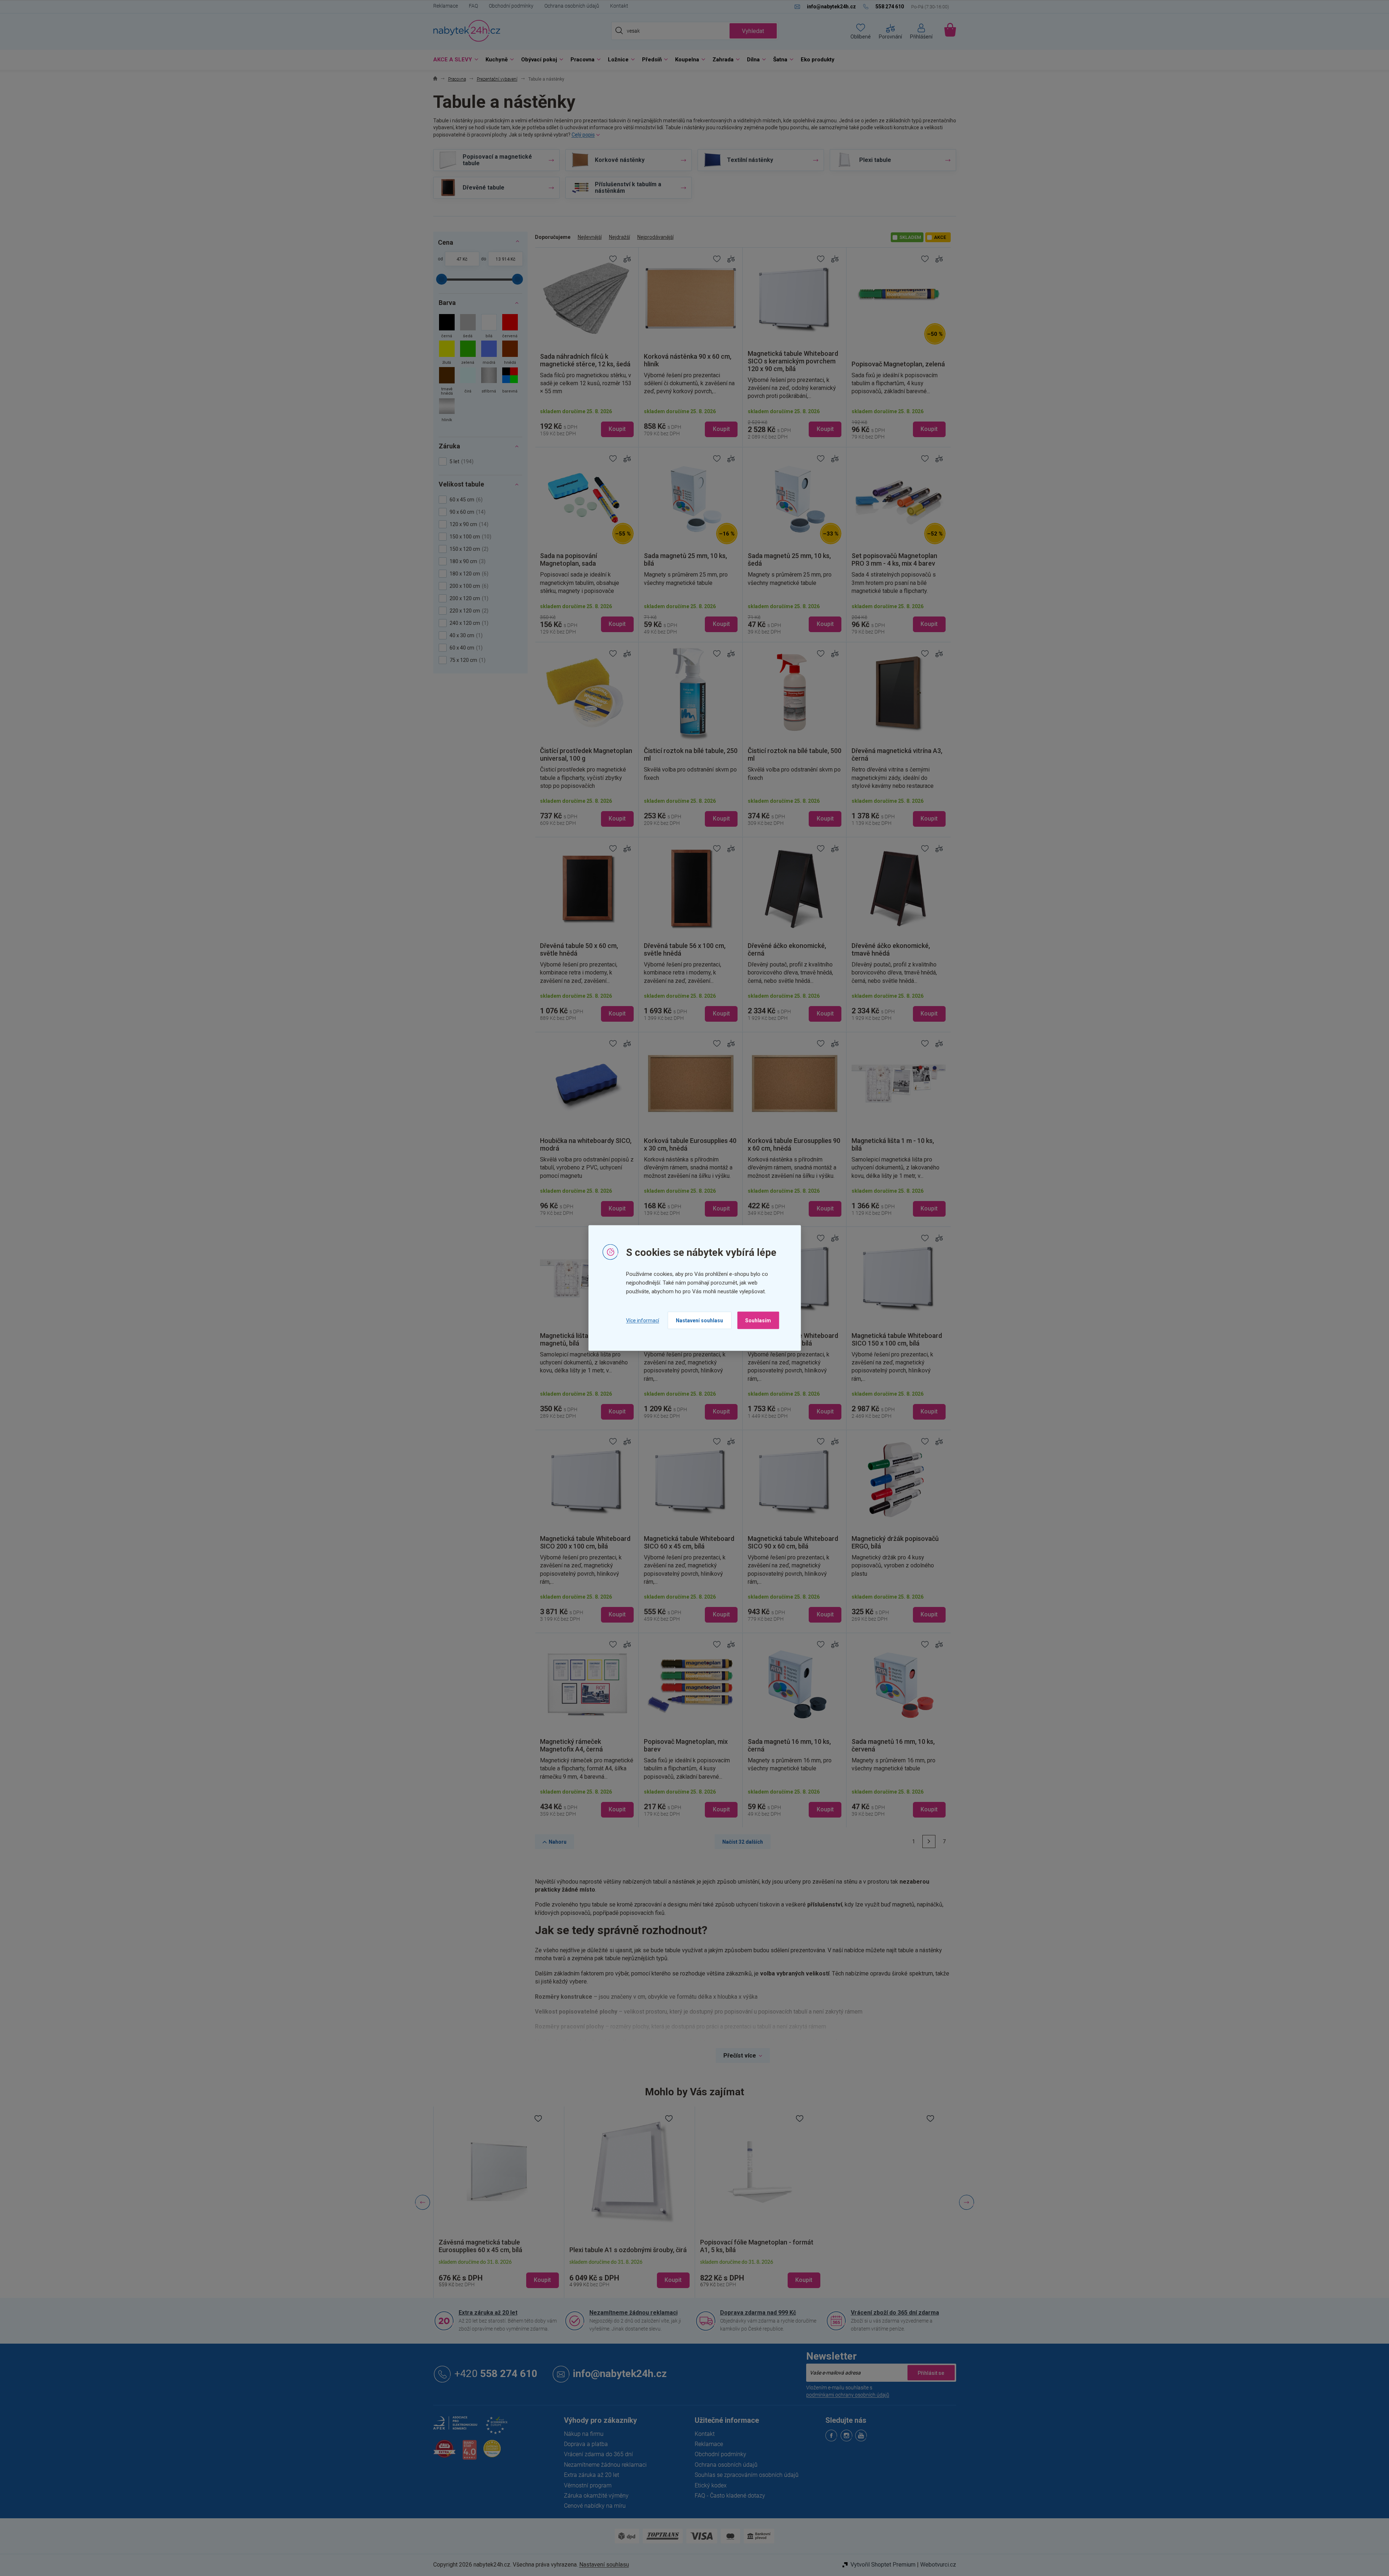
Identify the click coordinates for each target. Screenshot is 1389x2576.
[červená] (510, 327)
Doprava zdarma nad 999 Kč (758, 2313)
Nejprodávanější (655, 237)
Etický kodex (711, 2485)
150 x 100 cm (470, 537)
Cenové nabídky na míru (595, 2506)
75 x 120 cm (467, 660)
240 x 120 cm (468, 623)
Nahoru (558, 1842)
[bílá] (489, 327)
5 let (461, 461)
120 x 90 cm (468, 524)
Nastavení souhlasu (699, 1320)
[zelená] (468, 353)
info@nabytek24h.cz (620, 2374)
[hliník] (447, 411)
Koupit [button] (542, 2280)
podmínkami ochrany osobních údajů (848, 2395)
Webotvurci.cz (938, 2565)
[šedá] (468, 327)
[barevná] (510, 382)
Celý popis (583, 135)
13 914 (503, 259)
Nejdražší (620, 237)
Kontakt (619, 6)
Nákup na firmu (584, 2434)
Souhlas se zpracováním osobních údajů (747, 2475)
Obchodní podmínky (511, 6)
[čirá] (468, 382)
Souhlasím (758, 1320)
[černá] (447, 327)
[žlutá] (447, 353)
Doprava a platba (586, 2444)
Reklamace (446, 6)
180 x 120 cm (468, 574)
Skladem (910, 237)
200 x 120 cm (468, 598)
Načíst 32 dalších (743, 1842)
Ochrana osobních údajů (572, 6)
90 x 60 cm (467, 512)
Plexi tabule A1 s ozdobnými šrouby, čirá (497, 2250)
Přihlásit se (931, 2373)
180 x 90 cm (467, 561)
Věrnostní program (588, 2485)
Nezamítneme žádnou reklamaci (633, 2313)
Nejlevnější (590, 237)
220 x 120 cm (468, 611)
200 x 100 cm (468, 586)
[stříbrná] (489, 382)
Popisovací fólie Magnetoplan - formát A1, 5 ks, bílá (626, 2246)
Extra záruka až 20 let (488, 2313)
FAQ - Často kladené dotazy (730, 2496)
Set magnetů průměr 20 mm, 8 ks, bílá (755, 2250)
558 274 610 (496, 2374)
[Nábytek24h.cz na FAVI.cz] (444, 2453)
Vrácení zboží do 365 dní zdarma (895, 2313)
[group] (499, 2202)
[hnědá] (510, 353)
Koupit (617, 429)
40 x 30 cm (465, 635)
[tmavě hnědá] (447, 382)
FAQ (473, 6)
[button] (499, 2274)
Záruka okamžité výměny (596, 2496)
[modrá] (489, 353)
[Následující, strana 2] (929, 1842)
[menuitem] (454, 60)
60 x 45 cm (465, 500)
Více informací (643, 1320)
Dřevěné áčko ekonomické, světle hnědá (890, 2250)
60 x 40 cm (465, 648)
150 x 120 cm (468, 549)
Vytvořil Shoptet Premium (883, 2565)
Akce (940, 237)
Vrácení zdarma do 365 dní (598, 2454)
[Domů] (435, 79)
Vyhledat (753, 31)
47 (459, 259)
